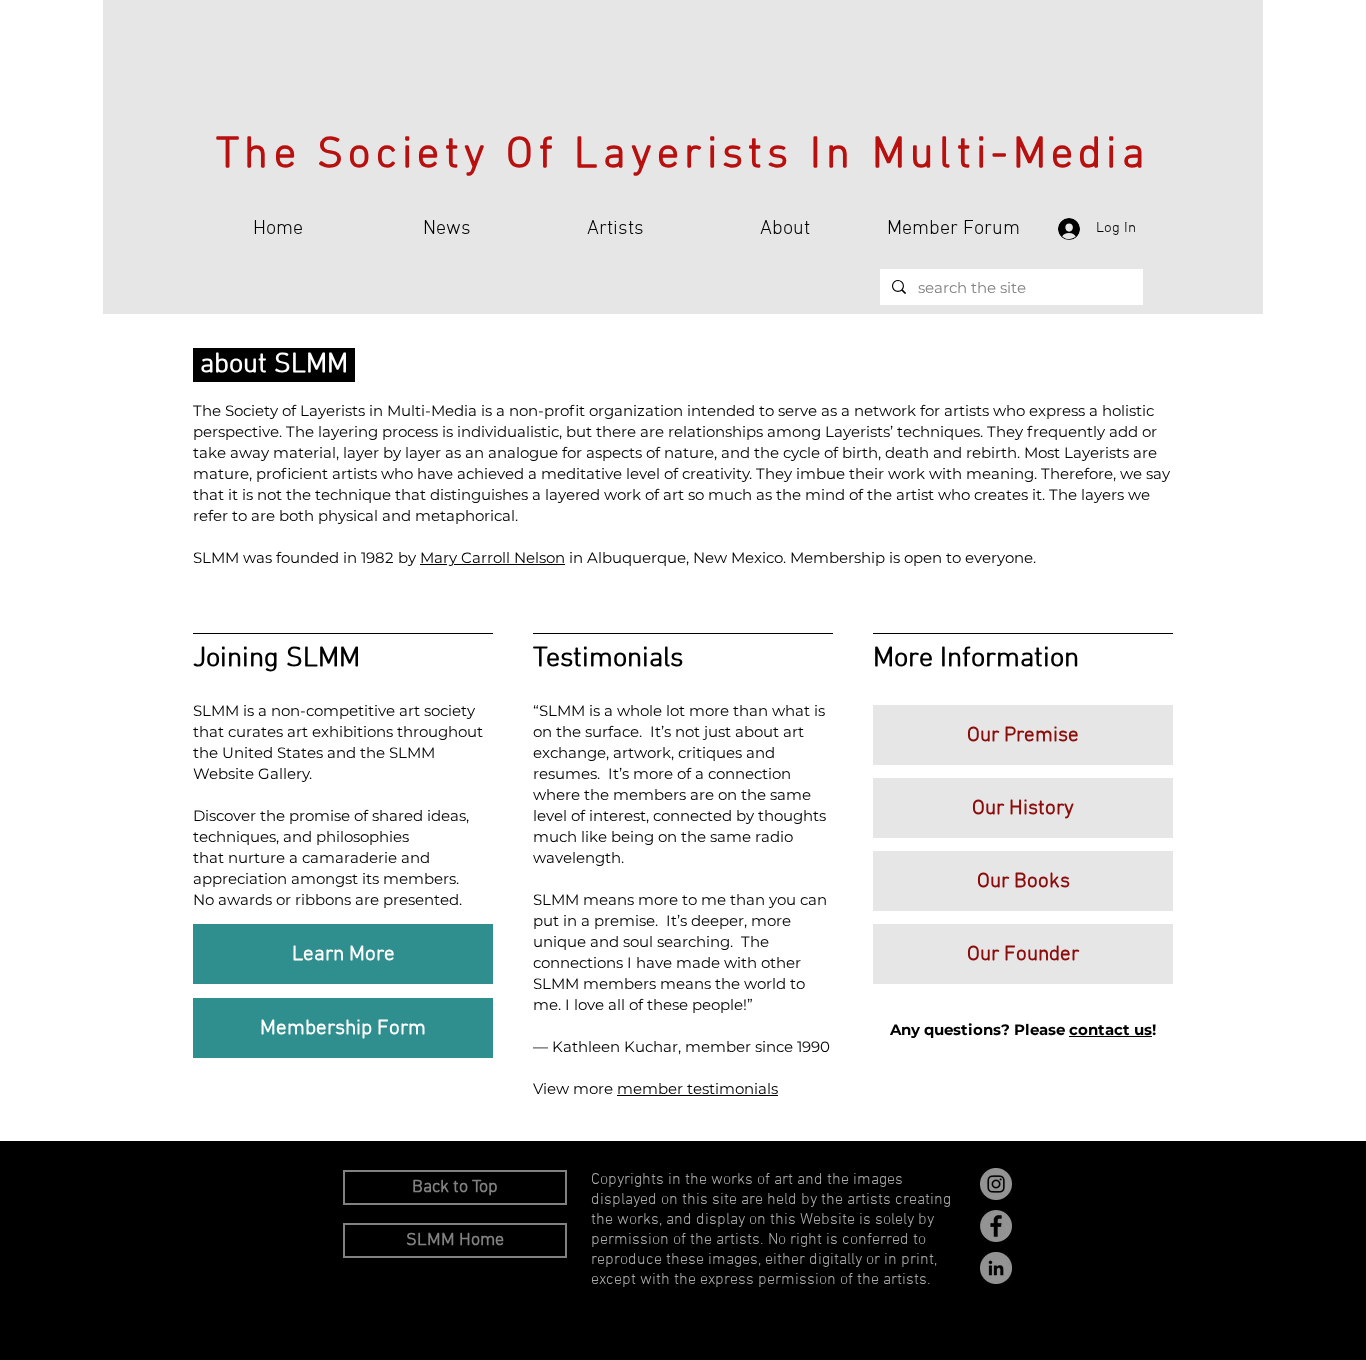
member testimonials (697, 1088)
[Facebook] (996, 1226)
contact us (1110, 1029)
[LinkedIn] (996, 1268)
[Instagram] (996, 1184)
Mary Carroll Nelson (492, 557)
